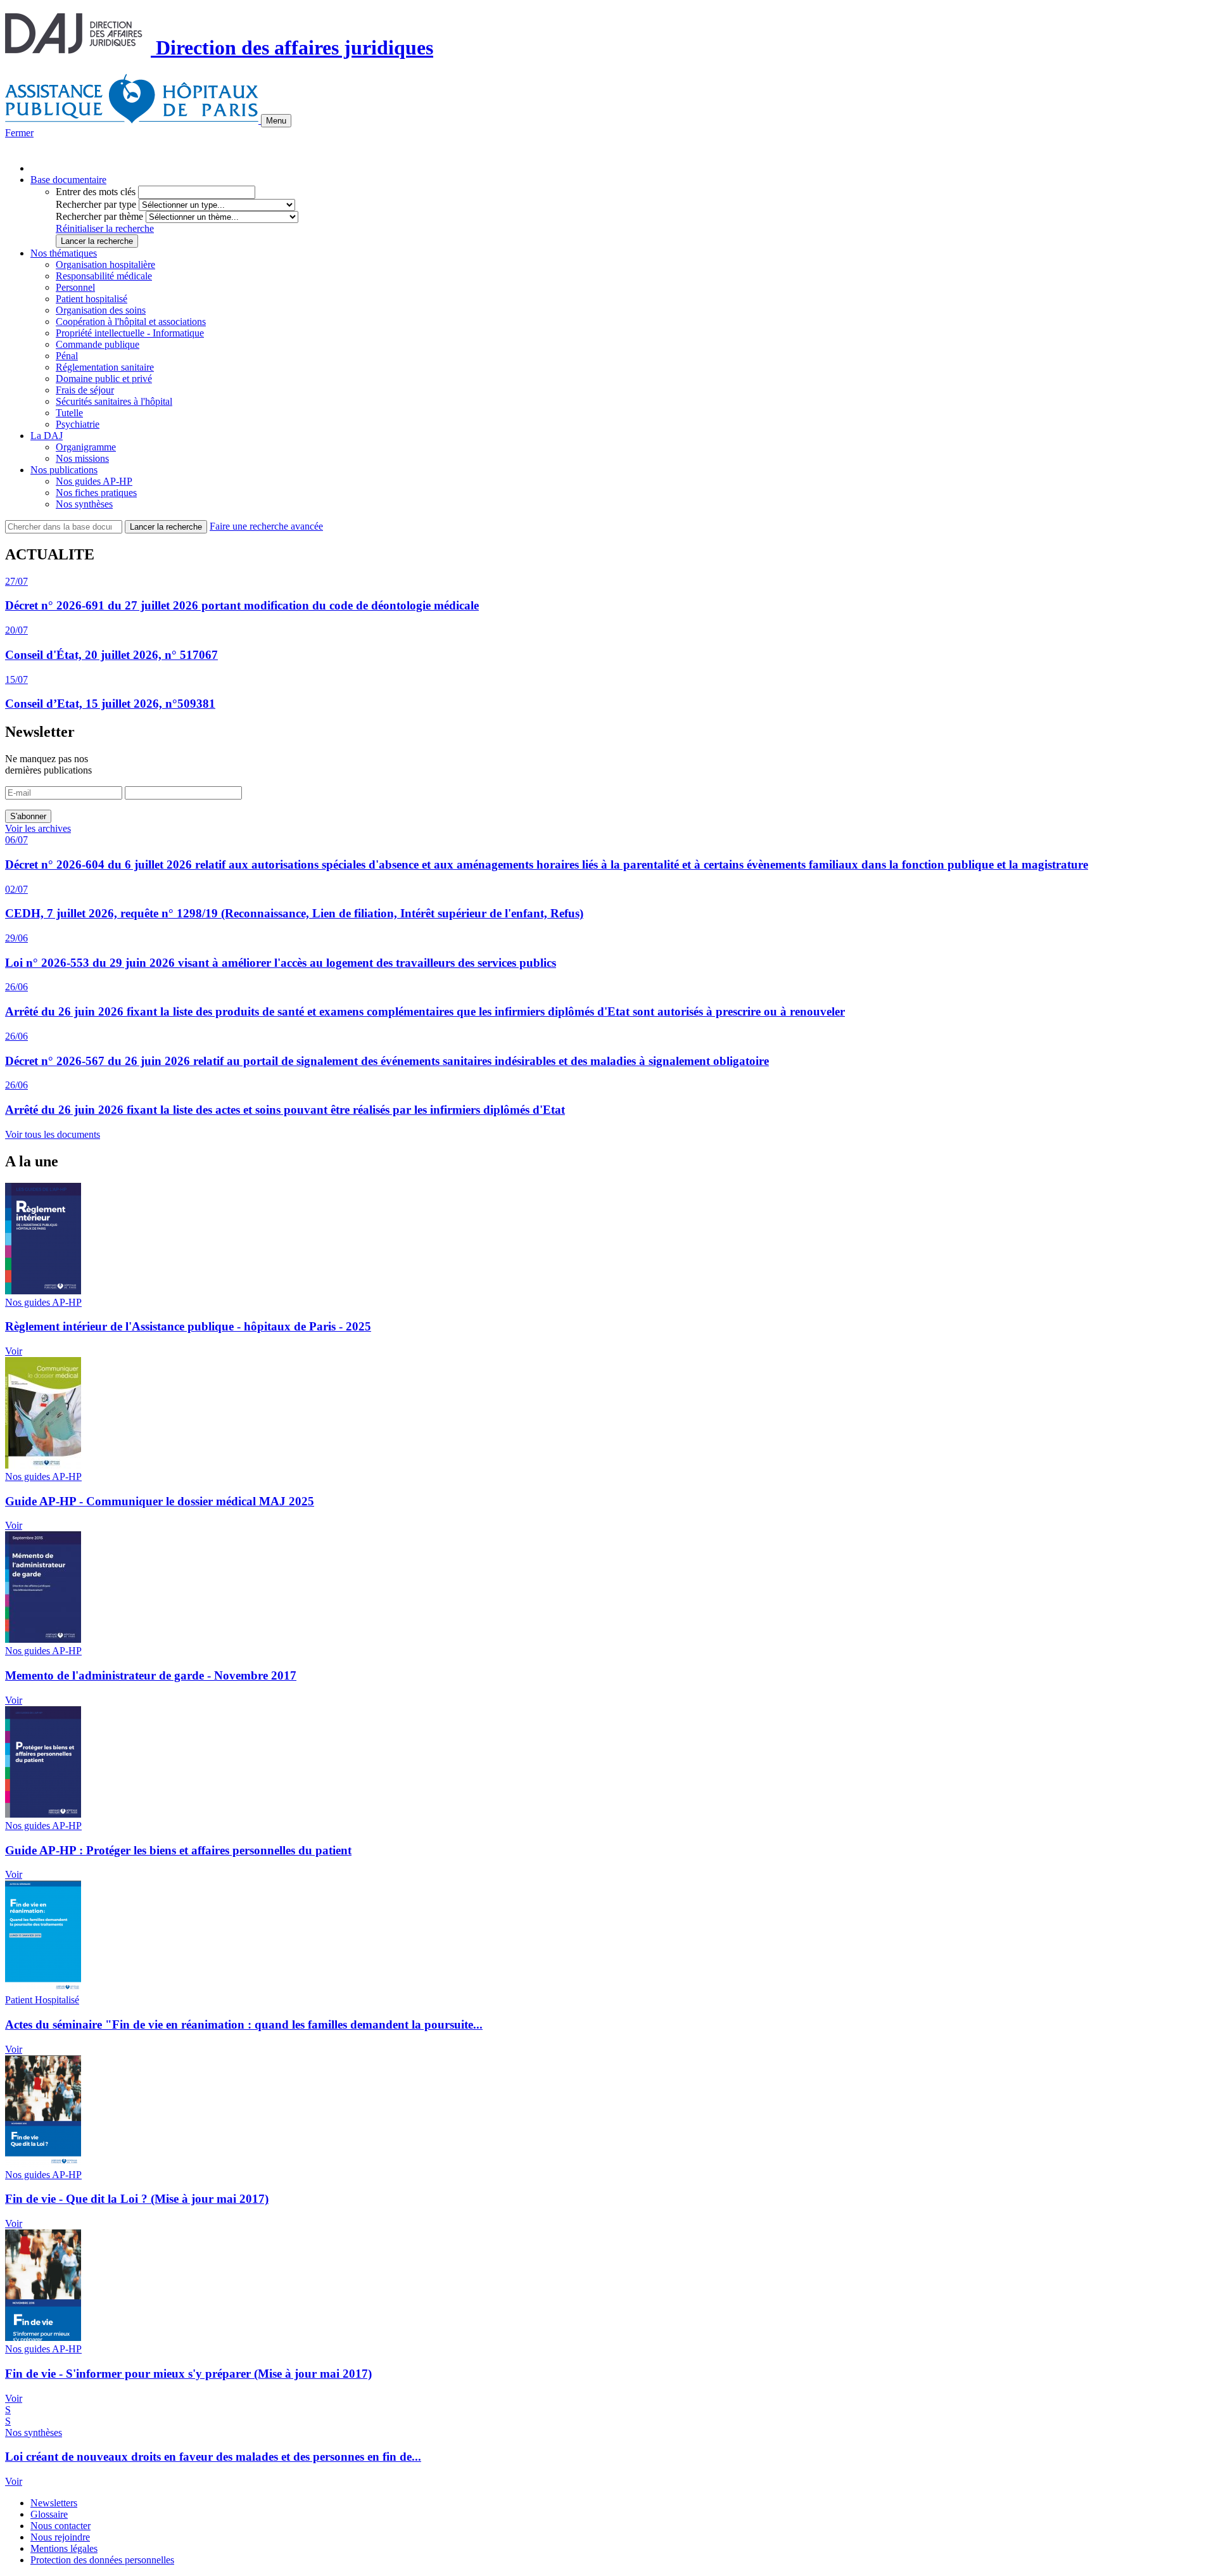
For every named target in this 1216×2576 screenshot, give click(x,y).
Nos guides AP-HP (94, 481)
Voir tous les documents (53, 1134)
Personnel (75, 287)
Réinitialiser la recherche (105, 228)
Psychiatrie (78, 424)
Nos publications (64, 470)
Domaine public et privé (104, 379)
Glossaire (49, 2514)
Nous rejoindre (60, 2537)
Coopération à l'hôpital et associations (131, 322)
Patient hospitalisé (92, 299)
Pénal (67, 356)
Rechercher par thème (99, 216)
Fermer (19, 133)
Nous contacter (60, 2526)
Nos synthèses (84, 504)
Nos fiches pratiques (96, 493)
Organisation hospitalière (105, 265)
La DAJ (47, 436)
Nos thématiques (64, 253)
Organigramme (86, 447)
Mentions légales (64, 2548)
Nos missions (82, 458)
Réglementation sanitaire (105, 367)
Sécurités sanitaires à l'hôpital (114, 401)
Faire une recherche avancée (266, 526)
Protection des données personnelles (102, 2560)
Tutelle (69, 413)
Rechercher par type (96, 204)
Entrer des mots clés (96, 192)
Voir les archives (38, 828)
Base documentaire (68, 180)
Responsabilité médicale (104, 276)
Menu (276, 121)
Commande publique (98, 344)
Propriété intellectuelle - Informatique (130, 333)
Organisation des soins (101, 310)
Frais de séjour (85, 390)
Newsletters (54, 2503)
